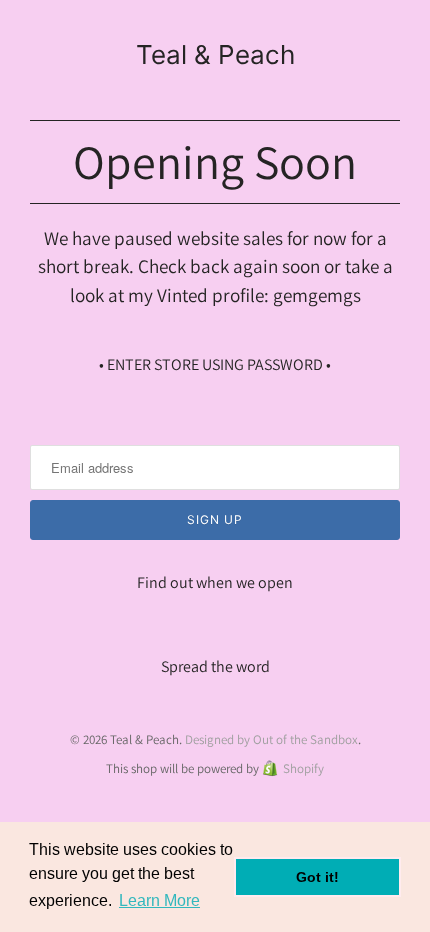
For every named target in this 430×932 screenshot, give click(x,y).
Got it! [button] (317, 877)
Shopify (303, 768)
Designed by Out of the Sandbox (271, 739)
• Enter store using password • (215, 364)
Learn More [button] (159, 900)
